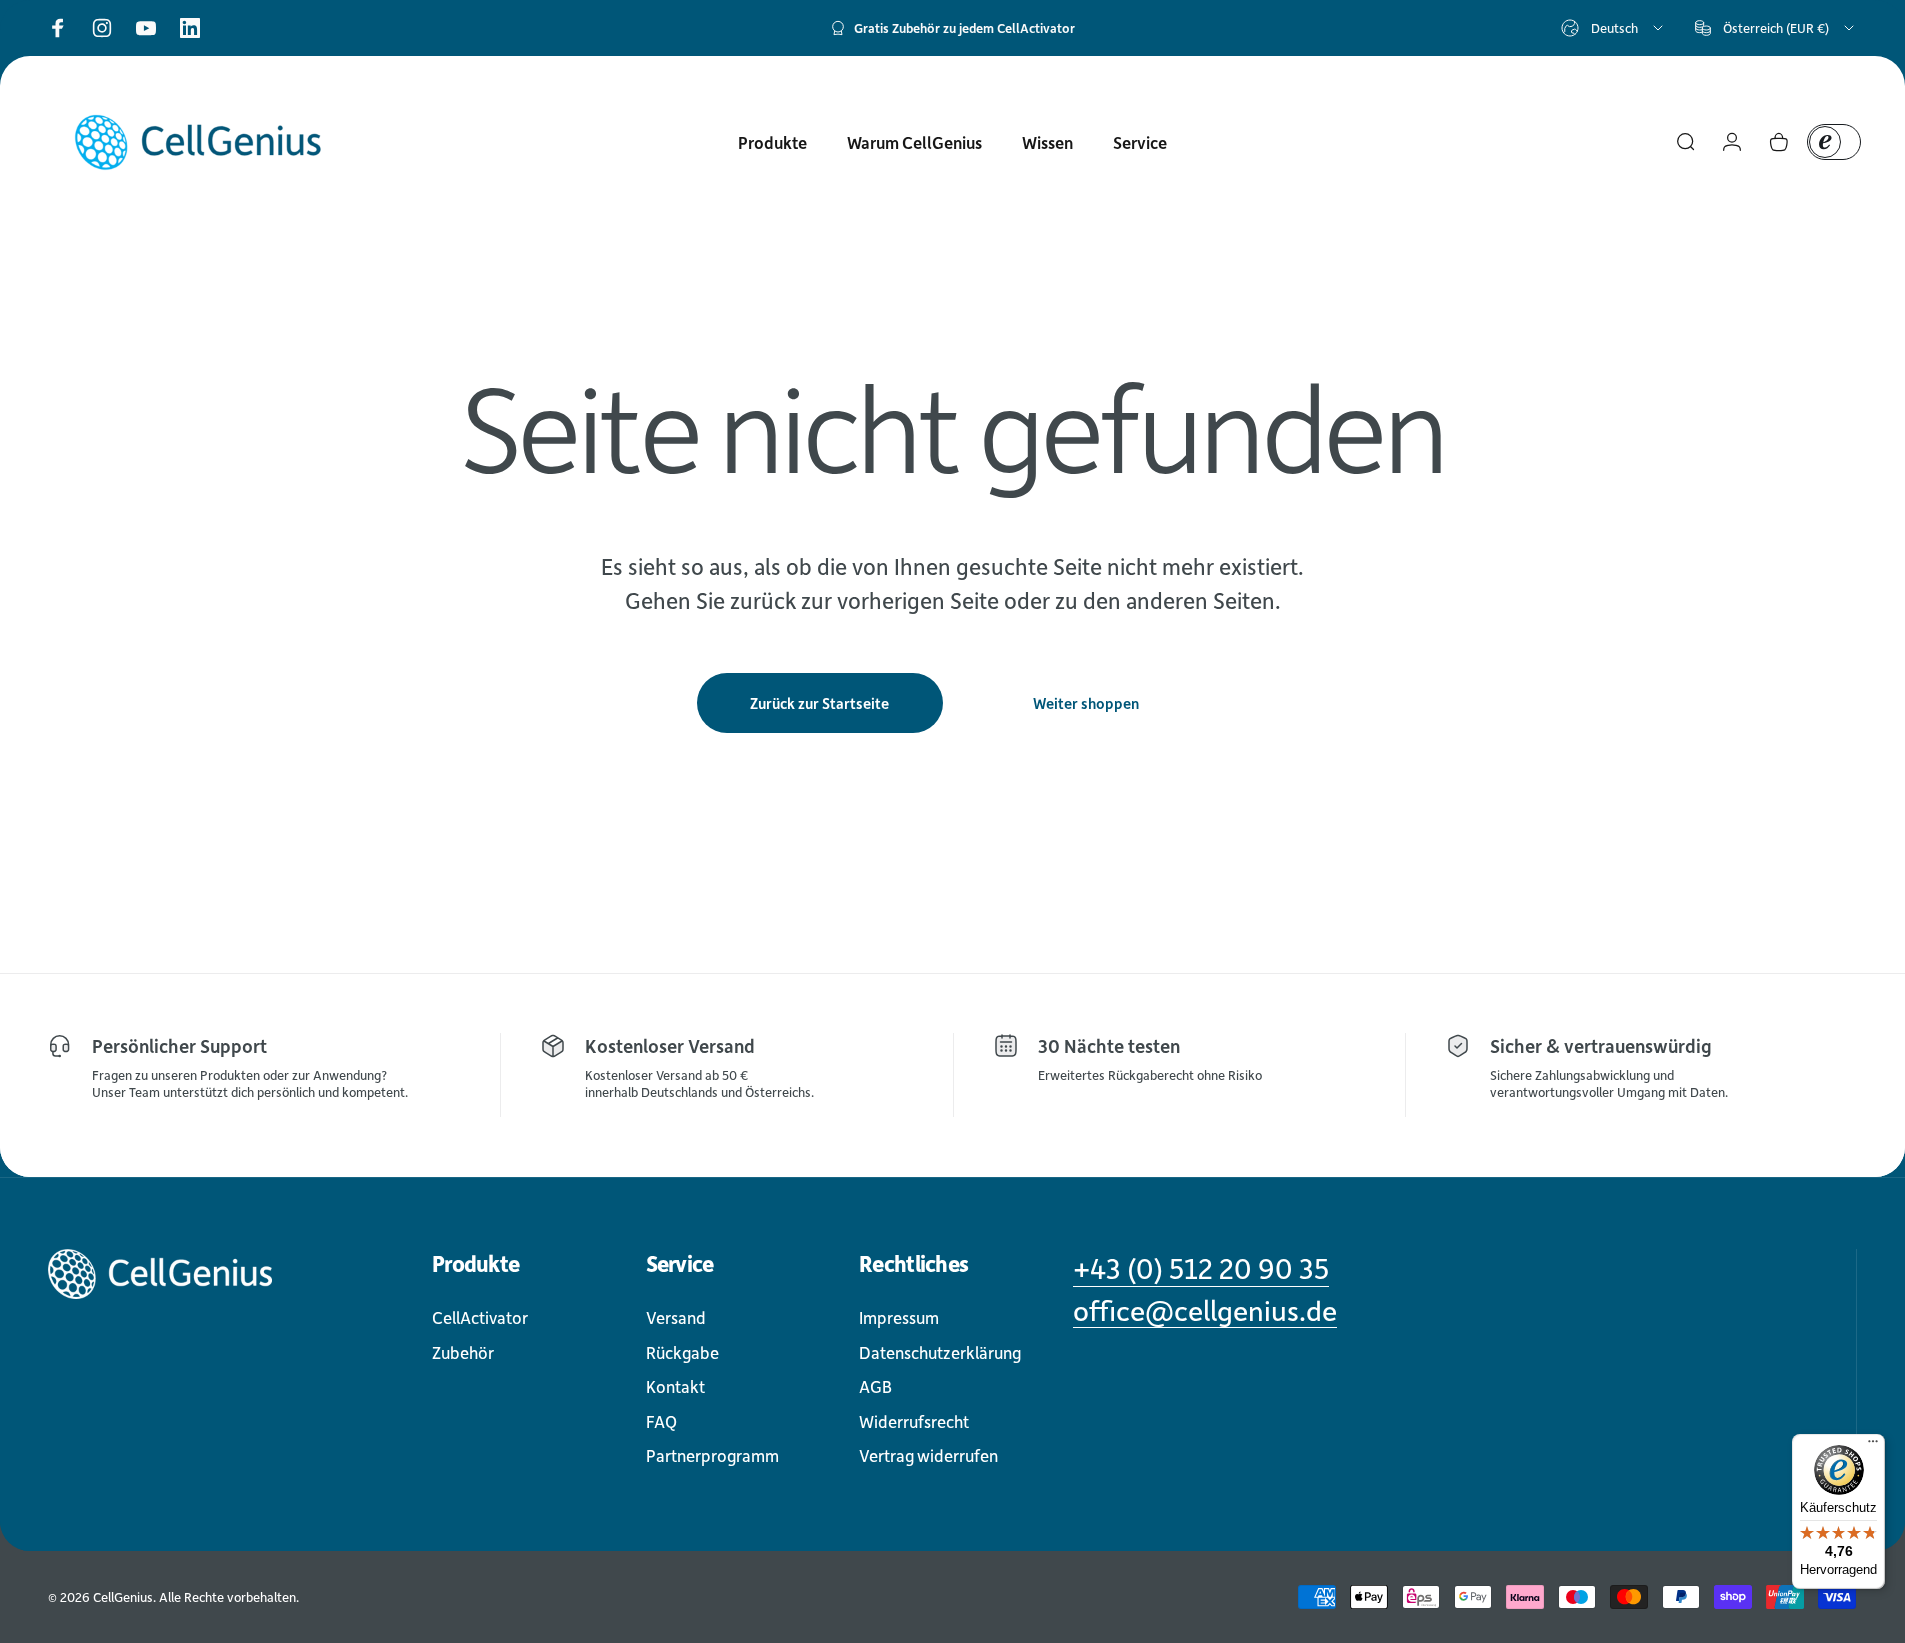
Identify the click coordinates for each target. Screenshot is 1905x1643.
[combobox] (1613, 28)
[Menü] (1873, 1446)
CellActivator (480, 1317)
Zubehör (463, 1352)
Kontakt (675, 1386)
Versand (676, 1317)
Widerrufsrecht (914, 1421)
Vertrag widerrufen (928, 1455)
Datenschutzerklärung (940, 1352)
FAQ (661, 1421)
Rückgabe (682, 1352)
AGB (875, 1386)
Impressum (899, 1317)
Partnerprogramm (712, 1455)
